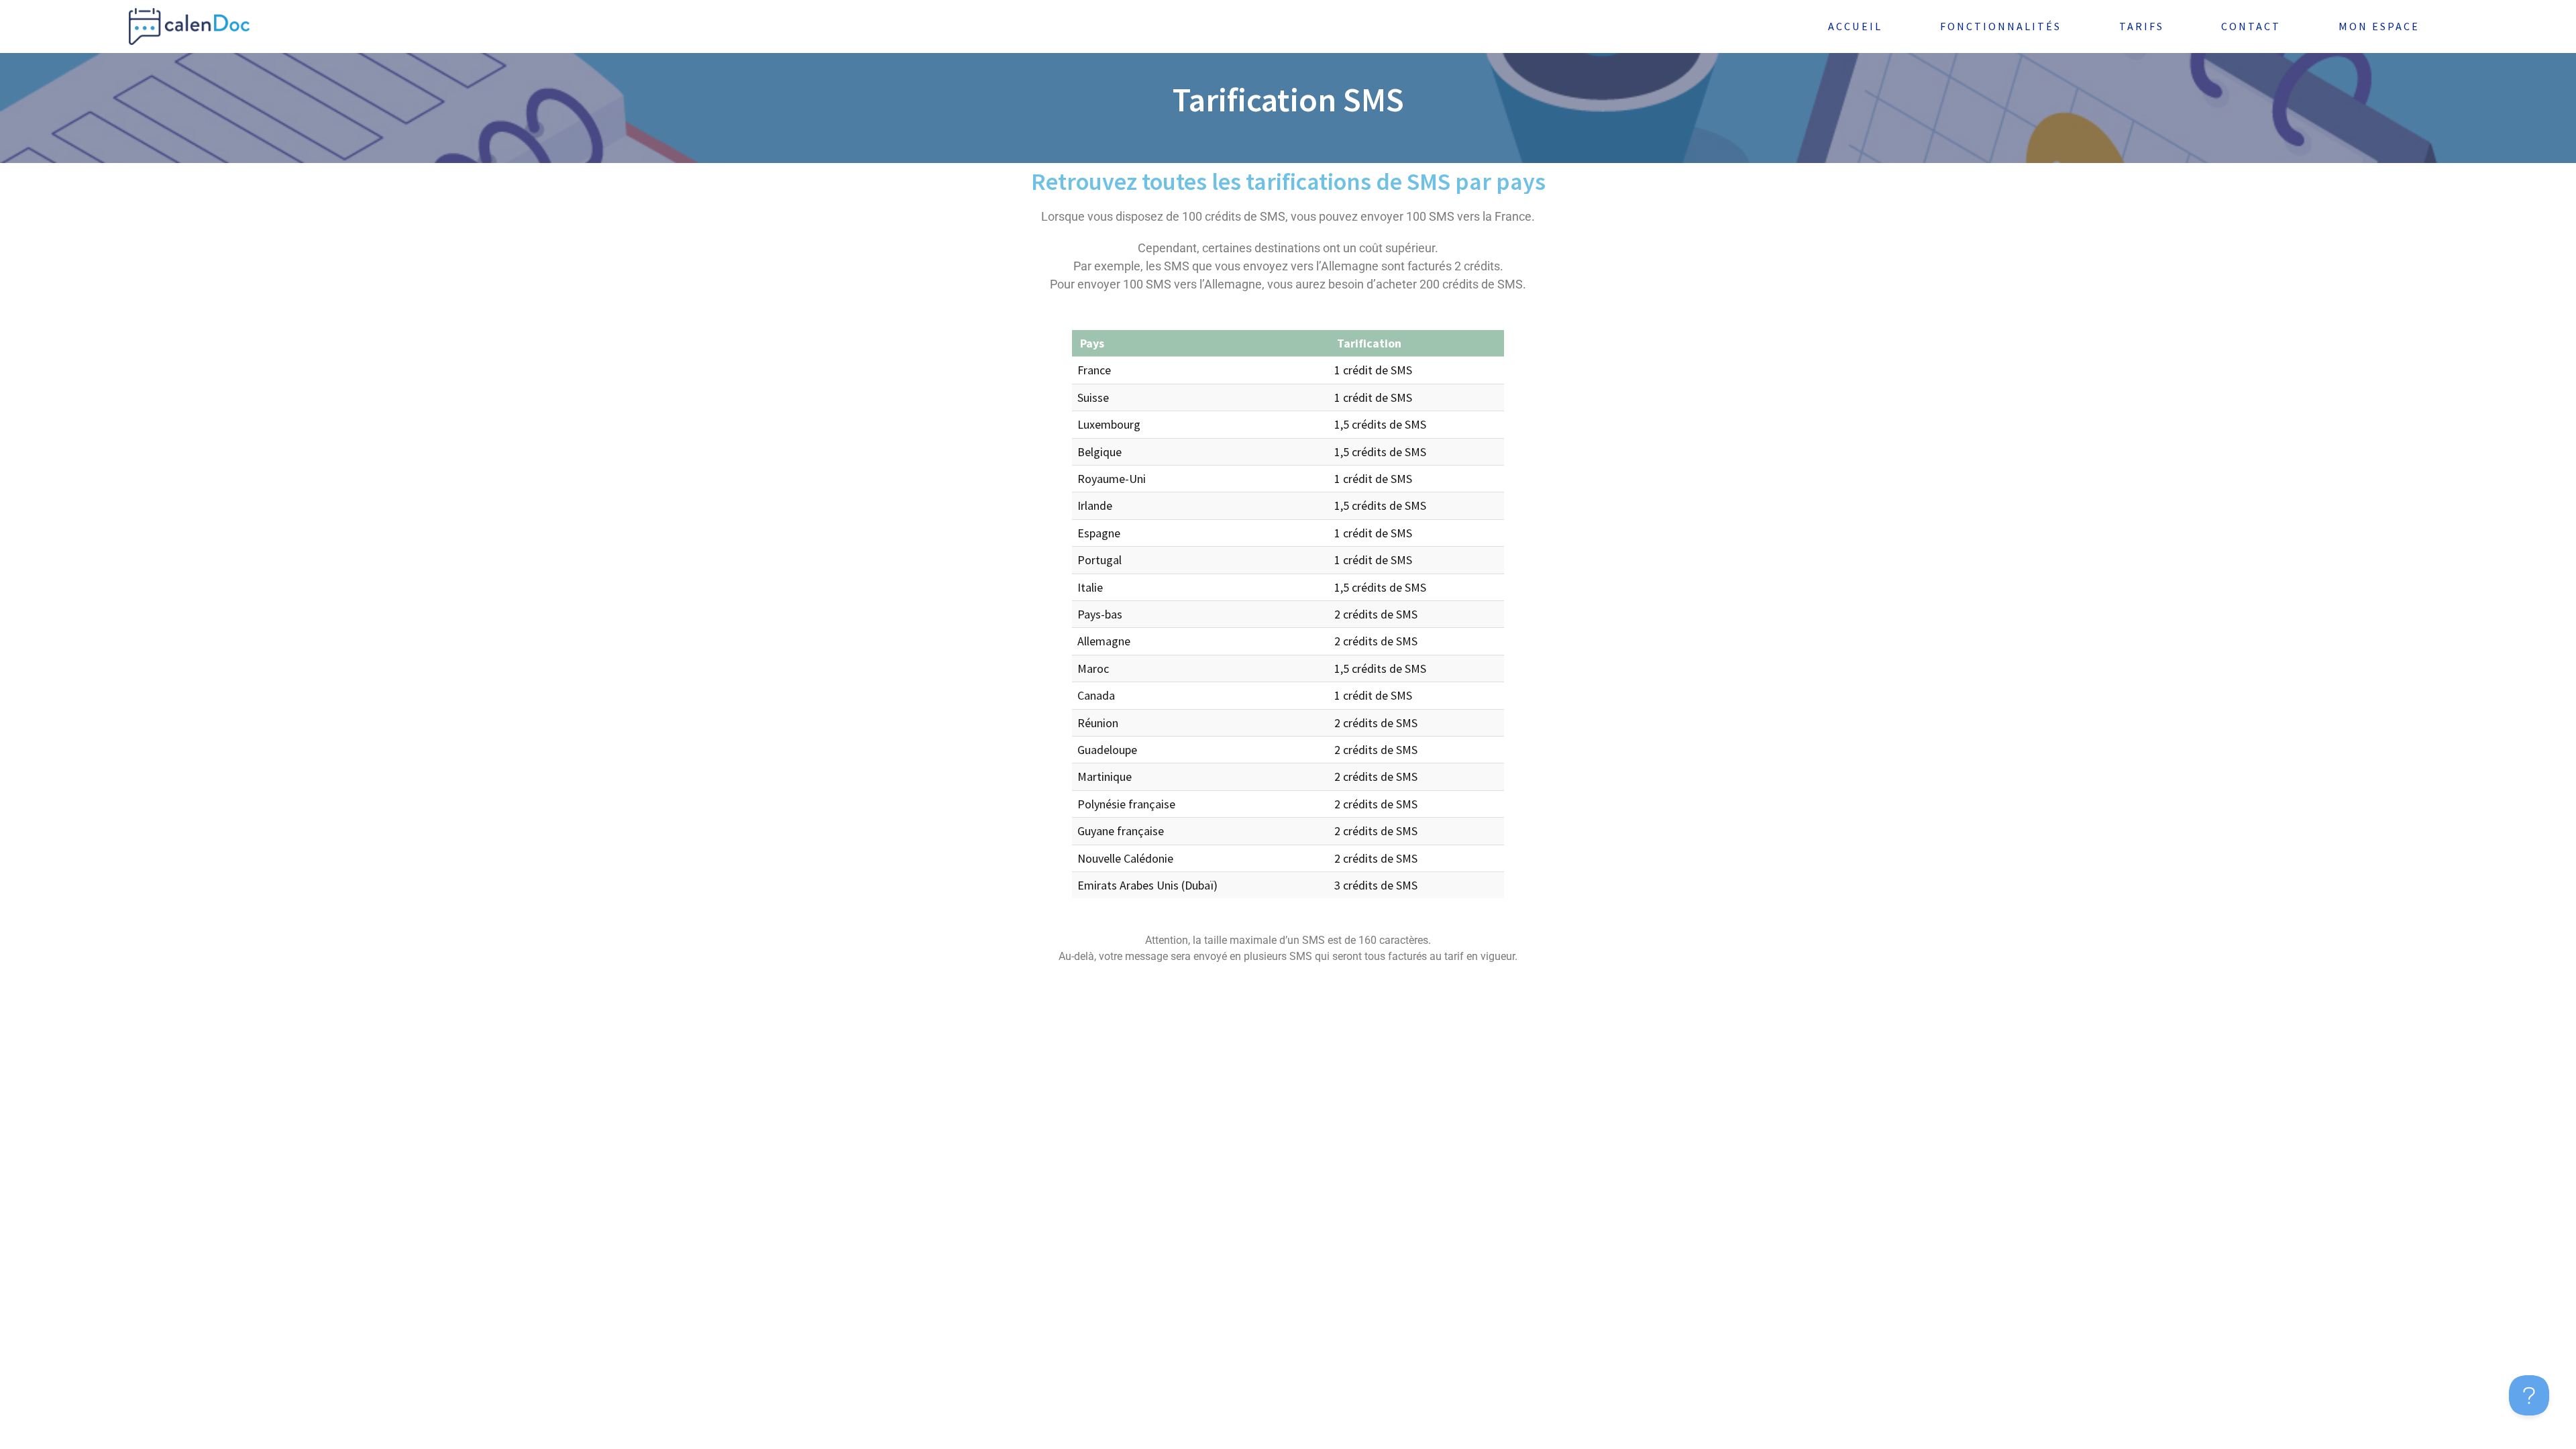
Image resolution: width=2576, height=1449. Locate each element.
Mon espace (2379, 26)
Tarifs (2142, 26)
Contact (2251, 26)
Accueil (1855, 26)
